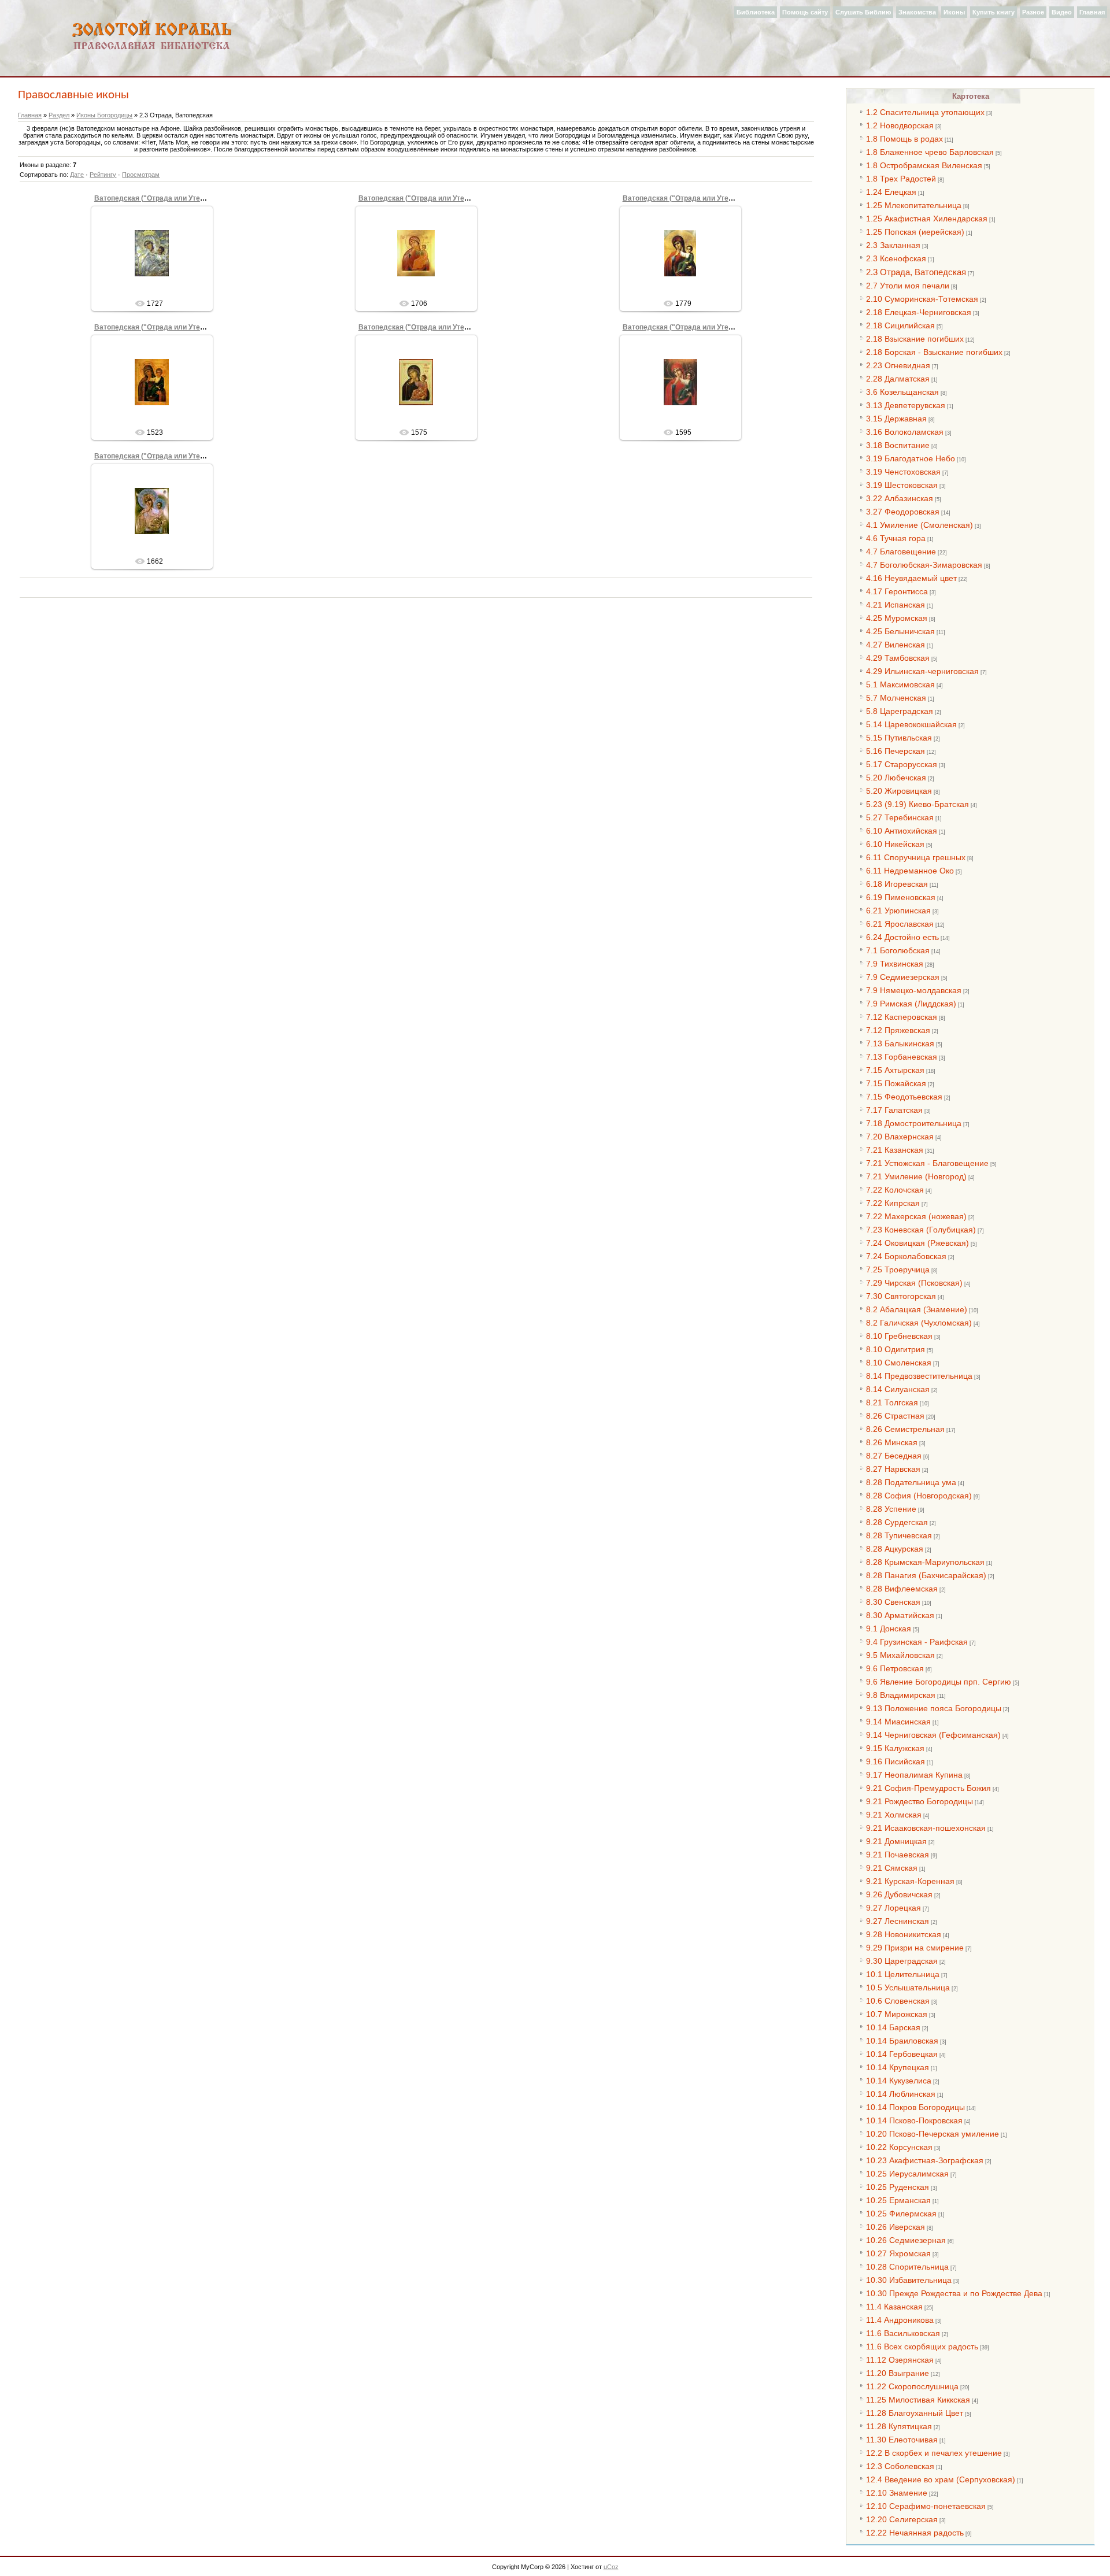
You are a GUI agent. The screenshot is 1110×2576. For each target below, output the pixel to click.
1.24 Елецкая (891, 192)
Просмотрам (141, 175)
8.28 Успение (891, 1509)
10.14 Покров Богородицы (915, 2107)
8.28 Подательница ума (911, 1482)
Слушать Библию (863, 12)
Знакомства (917, 12)
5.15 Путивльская (899, 738)
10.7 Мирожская (897, 2014)
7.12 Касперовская (902, 1017)
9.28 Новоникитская (904, 1934)
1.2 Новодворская (900, 125)
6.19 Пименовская (901, 897)
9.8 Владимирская (901, 1695)
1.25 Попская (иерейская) (915, 232)
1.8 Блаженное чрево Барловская (930, 152)
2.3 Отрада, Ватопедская (916, 272)
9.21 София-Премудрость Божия (928, 1788)
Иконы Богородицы (104, 115)
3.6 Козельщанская (902, 392)
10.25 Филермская (901, 2214)
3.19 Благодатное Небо (911, 458)
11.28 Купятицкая (899, 2426)
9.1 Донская (889, 1628)
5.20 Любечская (896, 778)
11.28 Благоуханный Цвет (915, 2413)
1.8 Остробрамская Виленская (924, 165)
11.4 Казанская (894, 2307)
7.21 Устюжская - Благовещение (927, 1163)
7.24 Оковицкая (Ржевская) (917, 1243)
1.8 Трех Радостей (901, 179)
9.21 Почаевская (898, 1855)
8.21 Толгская (892, 1402)
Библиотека (756, 12)
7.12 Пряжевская (898, 1030)
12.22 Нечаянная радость (915, 2533)
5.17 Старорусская (902, 764)
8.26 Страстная (895, 1416)
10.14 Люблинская (901, 2094)
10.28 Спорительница (907, 2267)
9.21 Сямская (892, 1868)
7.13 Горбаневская (902, 1057)
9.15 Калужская (895, 1748)
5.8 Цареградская (900, 711)
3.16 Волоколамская (905, 432)
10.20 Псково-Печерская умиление (933, 2134)
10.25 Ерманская (898, 2200)
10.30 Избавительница (909, 2280)
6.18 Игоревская (897, 884)
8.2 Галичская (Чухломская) (919, 1323)
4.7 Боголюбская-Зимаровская (924, 565)
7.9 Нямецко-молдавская (914, 990)
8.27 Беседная (894, 1456)
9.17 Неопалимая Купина (914, 1775)
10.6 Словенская (898, 2001)
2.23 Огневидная (898, 365)
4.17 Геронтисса (897, 591)
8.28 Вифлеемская (902, 1589)
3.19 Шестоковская (902, 485)
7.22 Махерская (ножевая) (916, 1216)
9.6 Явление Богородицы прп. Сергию (939, 1682)
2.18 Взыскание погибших (915, 339)
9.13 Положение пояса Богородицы (934, 1708)
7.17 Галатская (894, 1110)
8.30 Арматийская (900, 1615)
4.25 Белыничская (900, 631)
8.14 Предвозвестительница (919, 1376)
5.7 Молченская (896, 698)
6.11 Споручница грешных (916, 857)
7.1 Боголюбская (898, 950)
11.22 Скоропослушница (912, 2386)
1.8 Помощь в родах (904, 139)
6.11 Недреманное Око (910, 871)
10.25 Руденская (898, 2187)
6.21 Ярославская (900, 924)
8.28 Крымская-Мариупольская (925, 1562)
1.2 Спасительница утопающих (925, 112)
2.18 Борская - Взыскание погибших (934, 352)
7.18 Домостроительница (914, 1123)
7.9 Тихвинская (895, 964)
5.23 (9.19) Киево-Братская (917, 804)
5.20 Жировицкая (899, 791)
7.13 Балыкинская (900, 1043)
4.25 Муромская (897, 618)
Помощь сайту (805, 12)
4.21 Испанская (896, 605)
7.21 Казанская (895, 1150)
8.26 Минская (892, 1442)
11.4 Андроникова (900, 2320)
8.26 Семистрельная (905, 1429)
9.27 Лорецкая (893, 1908)
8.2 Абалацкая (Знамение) (917, 1309)
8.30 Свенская (893, 1602)
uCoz (611, 2567)
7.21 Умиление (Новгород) (916, 1176)
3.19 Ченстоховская (903, 472)
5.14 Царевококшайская (911, 724)
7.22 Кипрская (893, 1203)
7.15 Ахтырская (895, 1070)
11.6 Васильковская (903, 2333)
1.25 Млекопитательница (914, 205)
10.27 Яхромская (898, 2253)
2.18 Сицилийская (900, 325)
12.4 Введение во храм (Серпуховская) (941, 2479)
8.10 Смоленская (899, 1363)
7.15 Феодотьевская (904, 1097)
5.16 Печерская (896, 751)
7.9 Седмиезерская (903, 977)
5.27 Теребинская (900, 817)
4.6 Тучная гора (896, 538)
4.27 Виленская (896, 645)
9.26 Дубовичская (899, 1894)
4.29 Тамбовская (898, 658)
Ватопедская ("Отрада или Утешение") (161, 198)
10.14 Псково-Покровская (914, 2120)
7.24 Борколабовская (906, 1256)
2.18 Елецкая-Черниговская (919, 312)
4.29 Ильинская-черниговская (922, 671)
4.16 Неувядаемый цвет (911, 578)
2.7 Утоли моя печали (908, 286)
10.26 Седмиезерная (906, 2240)
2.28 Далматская (898, 379)
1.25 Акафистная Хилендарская (927, 219)
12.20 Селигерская (902, 2519)
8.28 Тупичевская (899, 1535)
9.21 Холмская (894, 1815)
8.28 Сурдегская (897, 1522)
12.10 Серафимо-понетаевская (926, 2506)
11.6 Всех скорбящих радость (922, 2346)
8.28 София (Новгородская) (919, 1496)
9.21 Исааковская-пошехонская (926, 1828)
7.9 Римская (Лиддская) (911, 1004)
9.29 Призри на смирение (915, 1948)
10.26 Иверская (896, 2227)
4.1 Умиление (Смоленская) (920, 525)
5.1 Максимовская (900, 684)
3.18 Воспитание (898, 445)
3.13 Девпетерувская (906, 405)
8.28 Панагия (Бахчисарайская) (926, 1575)
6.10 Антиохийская (902, 831)
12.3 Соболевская (900, 2466)
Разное (1033, 12)
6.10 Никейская (895, 844)
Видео (1062, 12)
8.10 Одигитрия (896, 1349)
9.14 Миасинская (898, 1722)
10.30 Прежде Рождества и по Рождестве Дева (954, 2293)
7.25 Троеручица (898, 1270)
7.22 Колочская (895, 1190)
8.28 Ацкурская (895, 1549)
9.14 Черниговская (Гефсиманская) (933, 1735)
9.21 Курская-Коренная (910, 1881)
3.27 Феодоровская (903, 512)
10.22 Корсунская (899, 2147)
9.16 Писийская (896, 1761)
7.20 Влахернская (900, 1137)
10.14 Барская (893, 2027)
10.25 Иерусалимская (907, 2174)
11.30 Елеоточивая (902, 2440)
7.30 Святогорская (901, 1296)
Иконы (954, 12)
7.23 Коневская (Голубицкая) (921, 1230)
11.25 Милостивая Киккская (918, 2400)
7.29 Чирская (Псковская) (914, 1283)
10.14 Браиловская (902, 2041)
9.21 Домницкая (896, 1841)
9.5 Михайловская (900, 1655)
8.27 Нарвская (893, 1469)
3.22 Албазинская (900, 498)
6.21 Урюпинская (898, 911)
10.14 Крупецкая (898, 2067)
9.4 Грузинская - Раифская (917, 1642)
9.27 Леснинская (898, 1921)
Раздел (59, 115)
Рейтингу (103, 175)
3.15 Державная (896, 419)
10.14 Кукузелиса (899, 2081)
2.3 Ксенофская (896, 258)
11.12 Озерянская (900, 2360)
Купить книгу (994, 12)
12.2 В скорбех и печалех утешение (934, 2453)
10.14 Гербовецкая (902, 2054)
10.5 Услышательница (908, 1987)
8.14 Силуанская (898, 1389)
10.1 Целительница (903, 1974)
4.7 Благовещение (901, 552)
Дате (77, 175)
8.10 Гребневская (899, 1336)
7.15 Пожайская (896, 1083)
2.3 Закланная (893, 245)
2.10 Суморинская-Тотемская (922, 299)
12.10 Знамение (897, 2493)
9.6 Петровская (895, 1668)
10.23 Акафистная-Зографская (925, 2160)
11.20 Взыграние (898, 2373)
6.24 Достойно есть (902, 937)
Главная (1092, 12)
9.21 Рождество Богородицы (920, 1801)
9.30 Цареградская (902, 1961)
